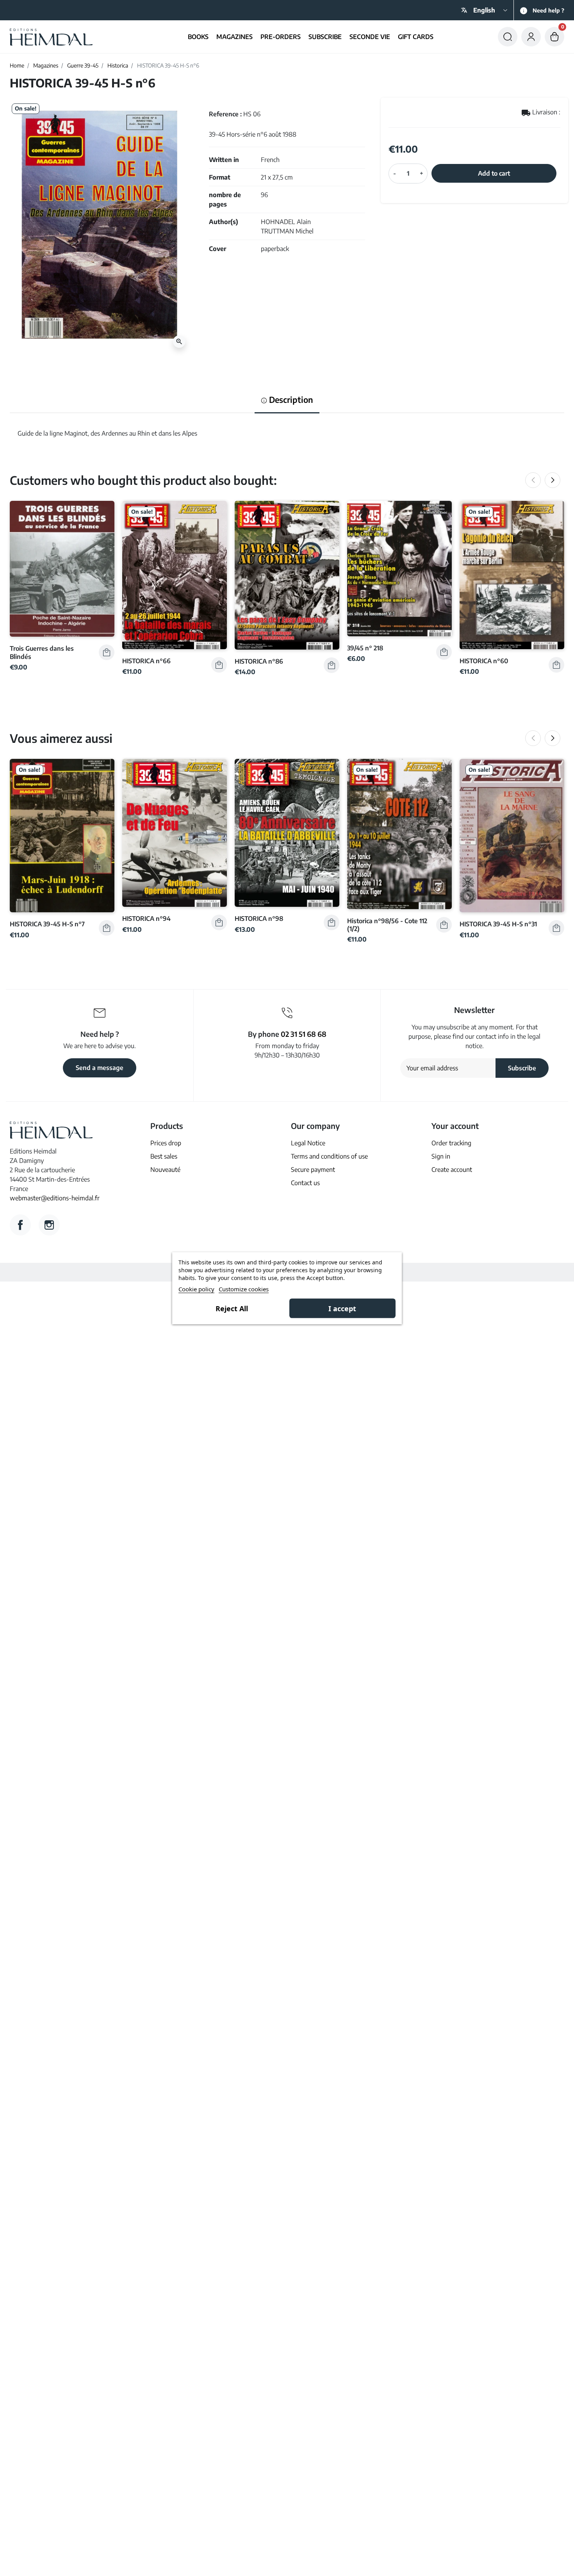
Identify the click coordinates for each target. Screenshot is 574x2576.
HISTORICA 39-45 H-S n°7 (47, 924)
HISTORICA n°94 (146, 918)
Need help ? (548, 10)
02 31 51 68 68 (304, 1034)
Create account (452, 1170)
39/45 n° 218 (365, 648)
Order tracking (451, 1143)
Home (17, 65)
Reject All (232, 1308)
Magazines (46, 65)
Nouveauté (165, 1170)
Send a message (100, 1068)
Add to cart (494, 173)
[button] (508, 37)
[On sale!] (175, 574)
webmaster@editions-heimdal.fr (55, 1198)
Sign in (441, 1156)
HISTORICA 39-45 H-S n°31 (498, 924)
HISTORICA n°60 (484, 661)
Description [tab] (290, 400)
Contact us (305, 1183)
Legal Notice (308, 1143)
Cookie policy (196, 1289)
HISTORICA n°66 (146, 661)
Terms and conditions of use (329, 1156)
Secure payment (313, 1170)
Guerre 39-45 (83, 65)
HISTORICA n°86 (259, 661)
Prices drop (166, 1143)
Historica (118, 65)
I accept (342, 1308)
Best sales (164, 1156)
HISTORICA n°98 (259, 918)
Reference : (225, 114)
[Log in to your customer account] (531, 37)
